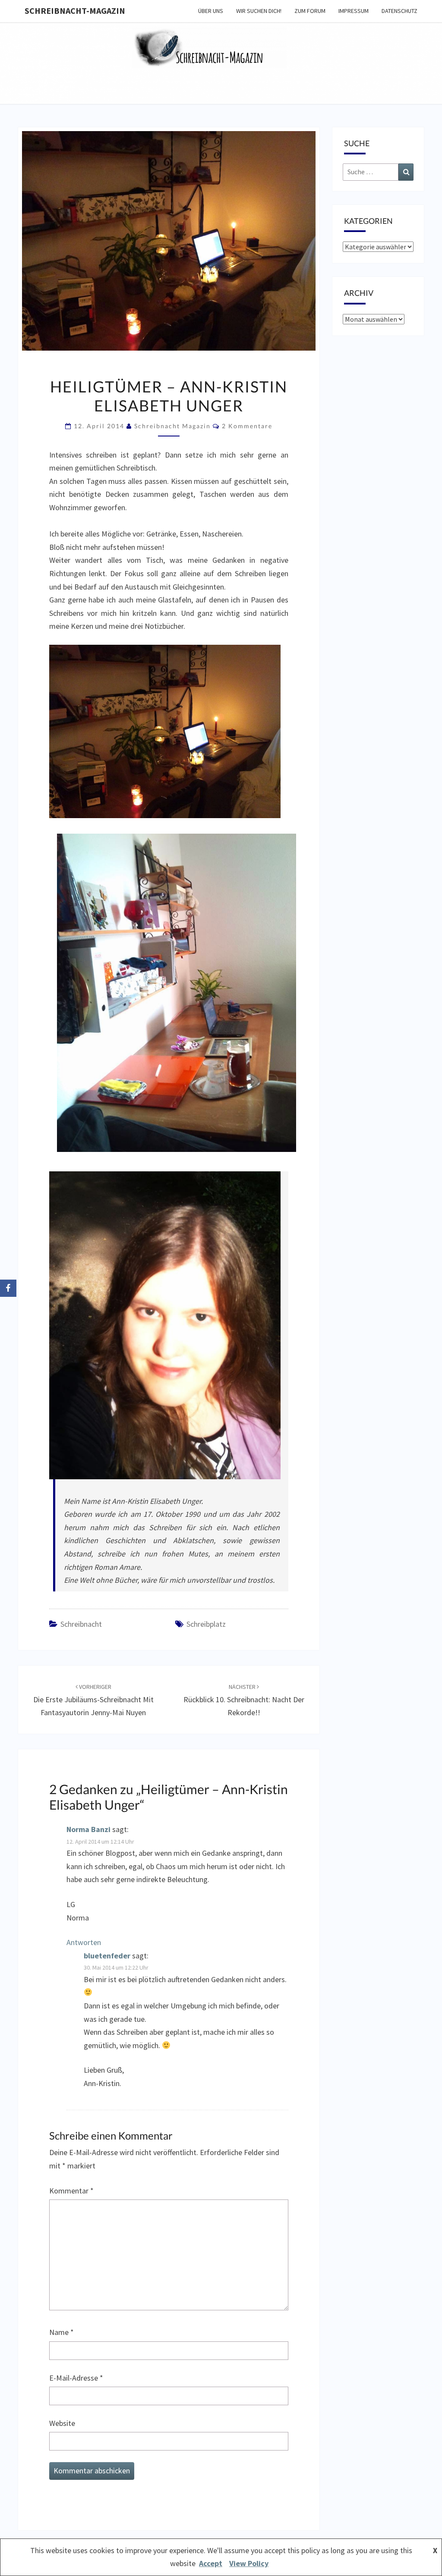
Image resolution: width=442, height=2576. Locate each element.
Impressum (354, 11)
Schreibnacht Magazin (172, 426)
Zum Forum (310, 11)
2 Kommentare (247, 426)
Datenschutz (399, 11)
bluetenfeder (107, 1956)
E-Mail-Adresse (76, 2378)
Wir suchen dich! (259, 11)
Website (62, 2423)
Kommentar (71, 2191)
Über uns (211, 11)
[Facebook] (8, 1288)
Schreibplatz (206, 1624)
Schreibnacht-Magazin (75, 11)
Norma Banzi (88, 1829)
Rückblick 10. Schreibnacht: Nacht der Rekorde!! (244, 1700)
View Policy (249, 2563)
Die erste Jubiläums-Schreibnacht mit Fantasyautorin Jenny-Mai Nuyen (93, 1700)
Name (62, 2332)
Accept (211, 2563)
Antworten (84, 1942)
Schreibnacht (81, 1624)
